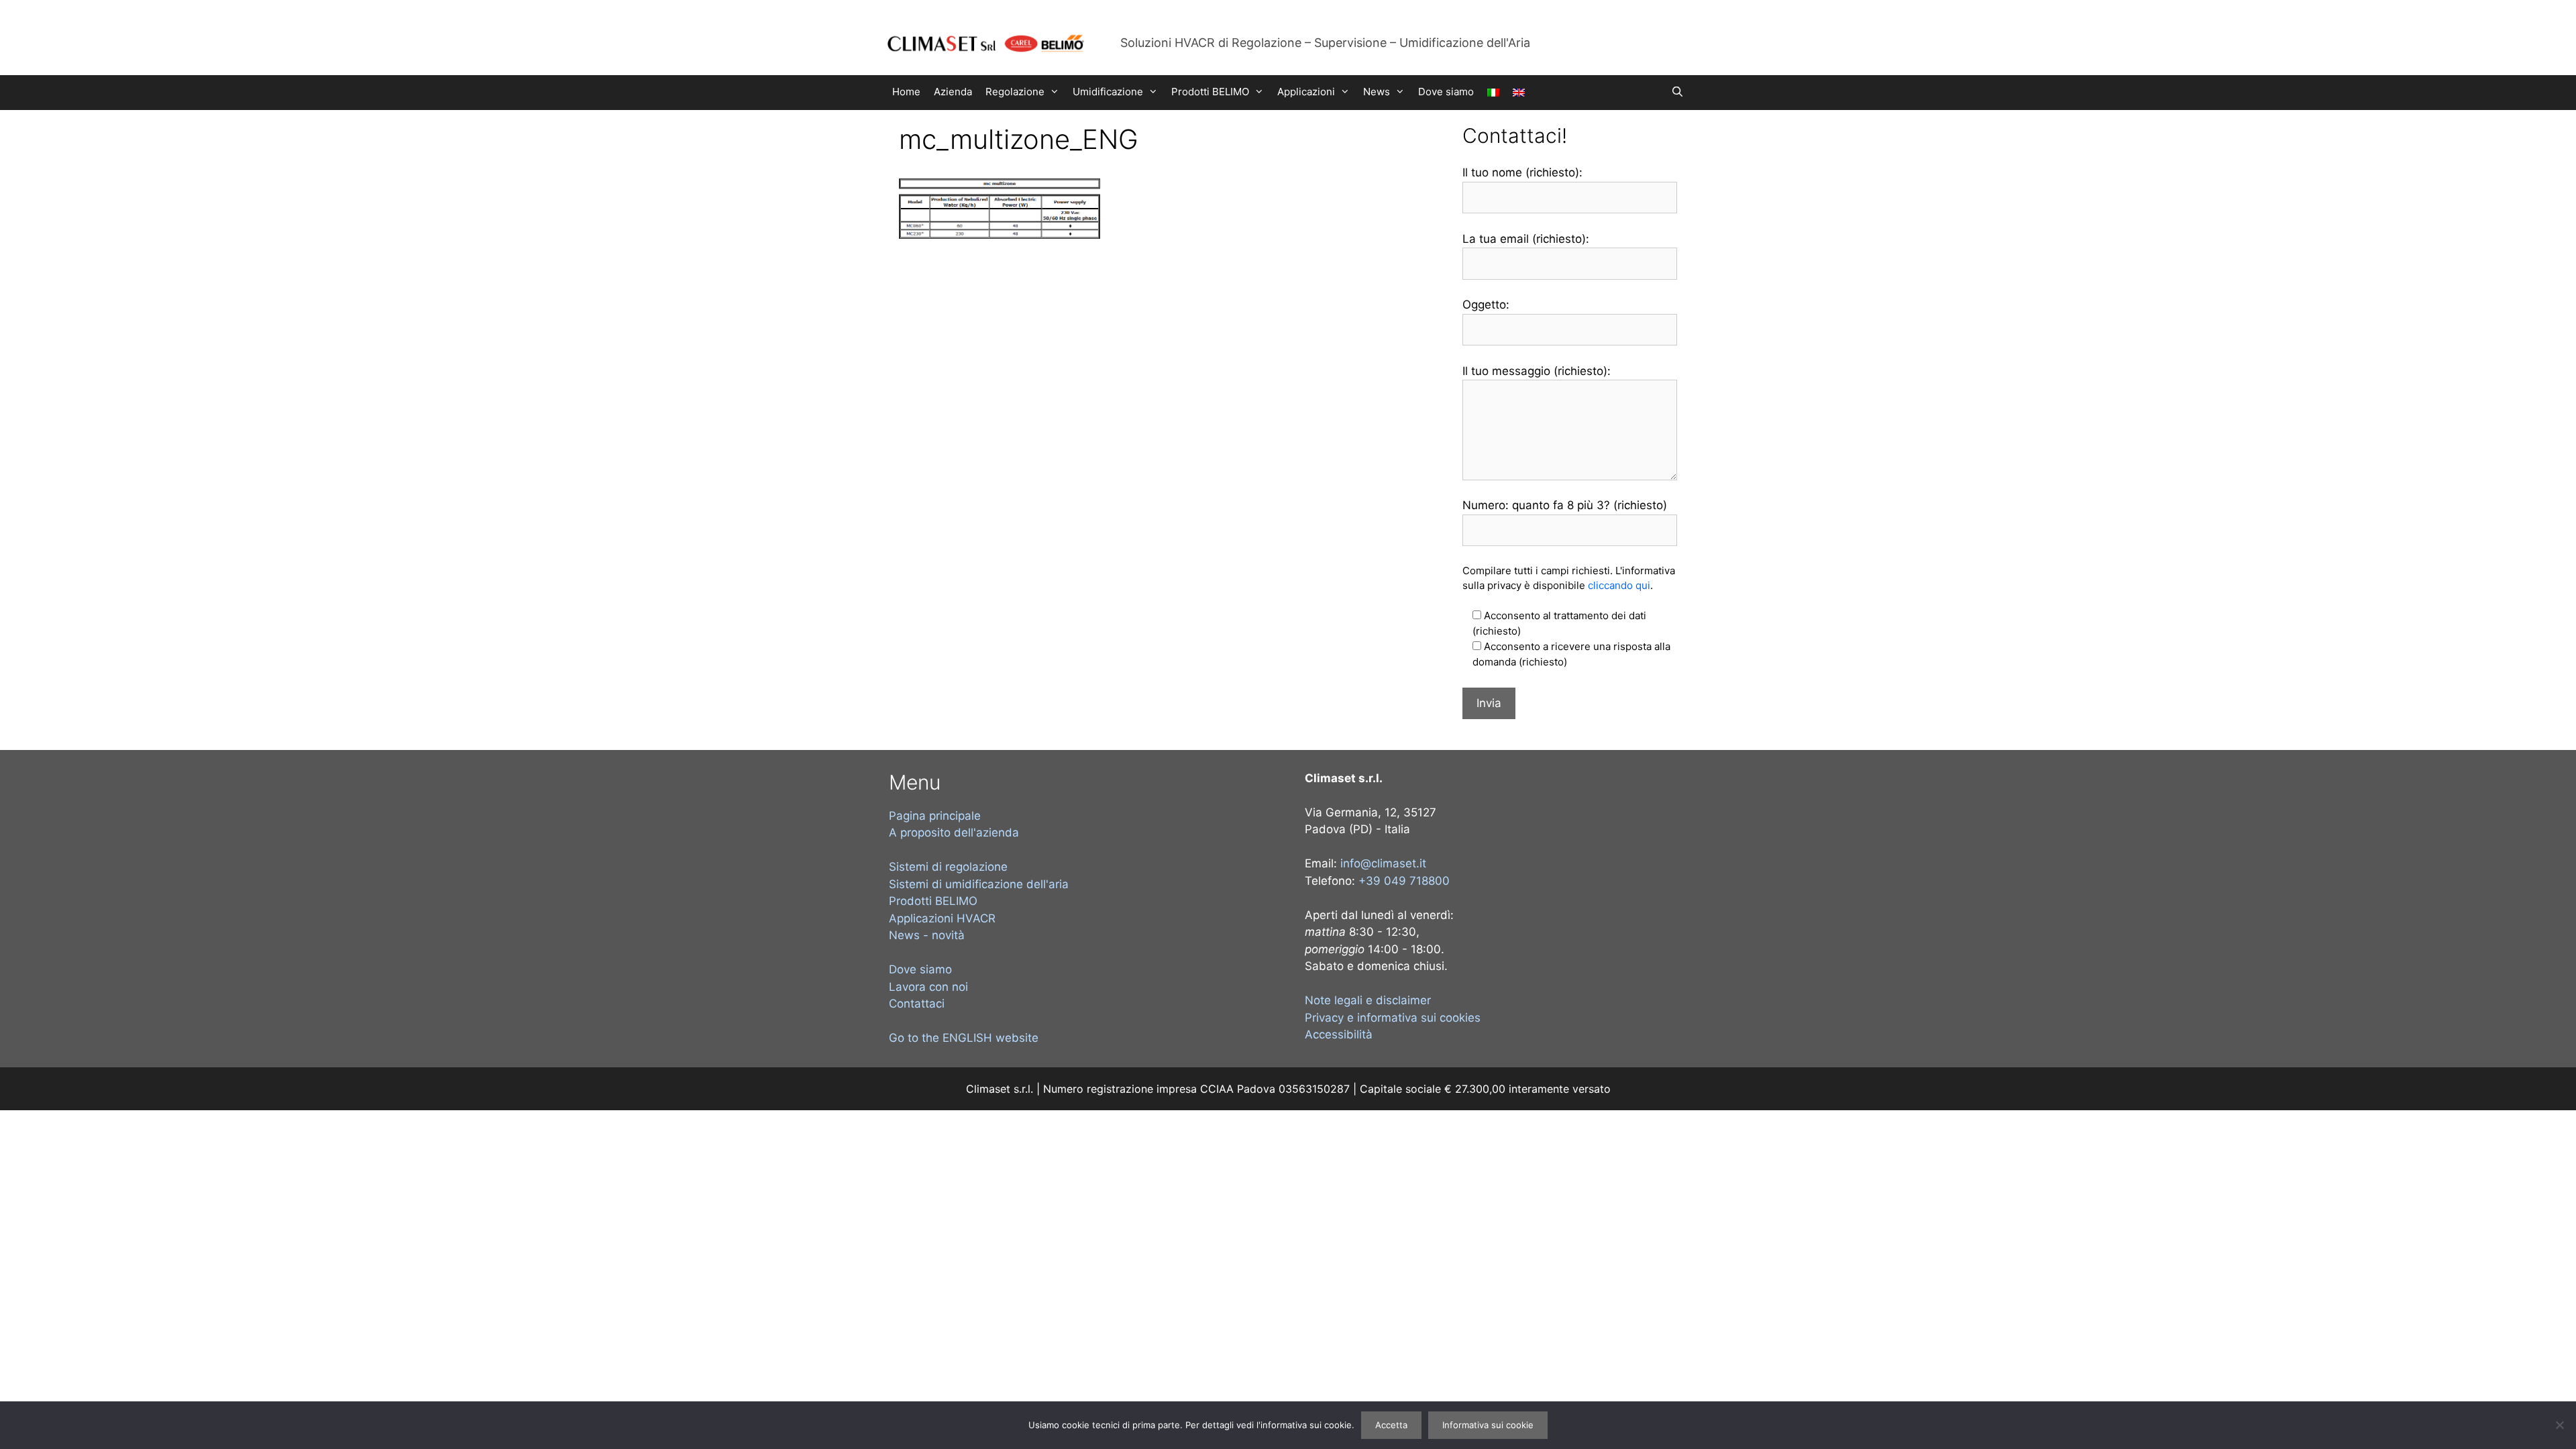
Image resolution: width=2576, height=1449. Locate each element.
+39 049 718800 (1404, 881)
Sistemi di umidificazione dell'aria (979, 884)
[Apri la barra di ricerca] (1677, 92)
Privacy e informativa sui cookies (1393, 1018)
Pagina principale (935, 816)
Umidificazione (1108, 92)
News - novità (927, 935)
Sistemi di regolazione (948, 867)
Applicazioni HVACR (942, 918)
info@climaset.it (1383, 863)
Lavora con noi (928, 987)
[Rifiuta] (2559, 1425)
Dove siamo (1446, 92)
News (1377, 92)
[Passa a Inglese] (1519, 93)
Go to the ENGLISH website (964, 1038)
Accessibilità (1339, 1034)
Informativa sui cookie (1488, 1425)
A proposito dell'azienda (954, 833)
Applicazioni (1306, 92)
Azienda (953, 92)
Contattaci (917, 1004)
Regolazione (1015, 92)
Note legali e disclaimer (1368, 1000)
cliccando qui (1619, 585)
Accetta (1391, 1425)
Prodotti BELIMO (1210, 92)
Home (906, 92)
